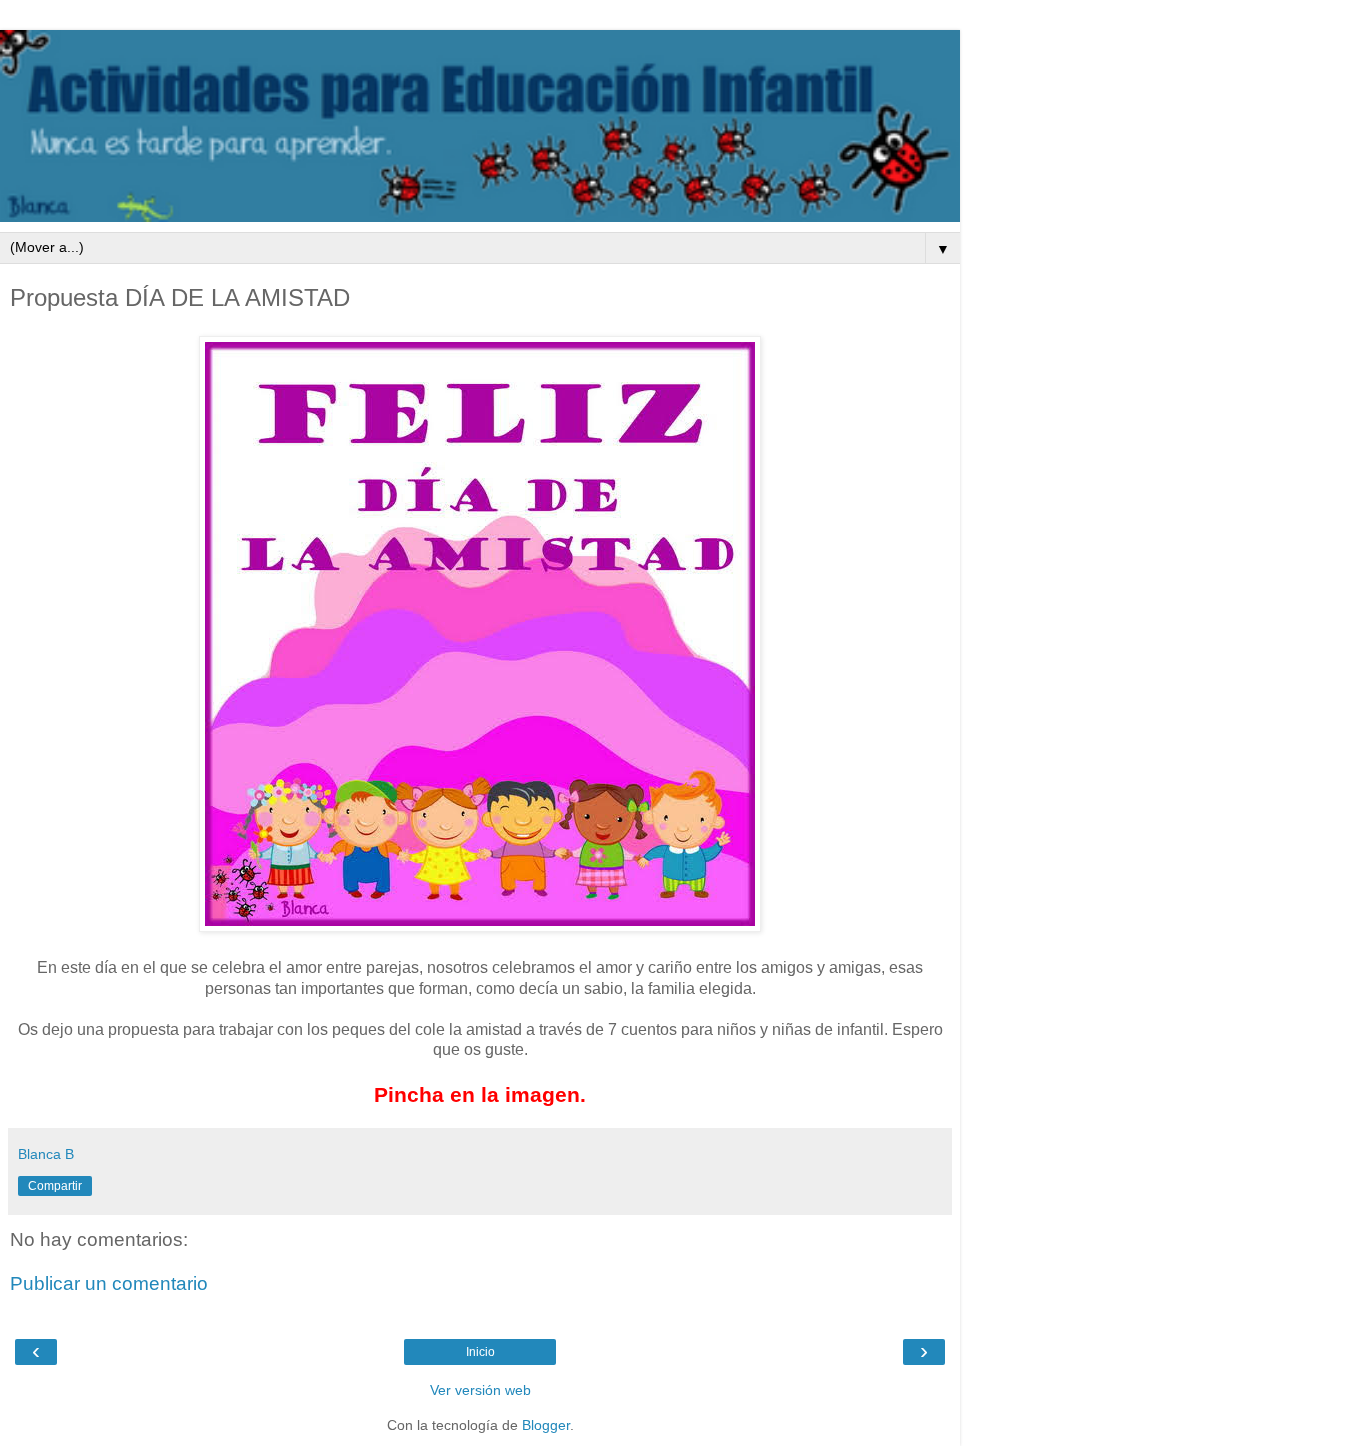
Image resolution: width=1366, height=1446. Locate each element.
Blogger (546, 1425)
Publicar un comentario (109, 1283)
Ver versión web (480, 1390)
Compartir (55, 1186)
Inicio (480, 1352)
